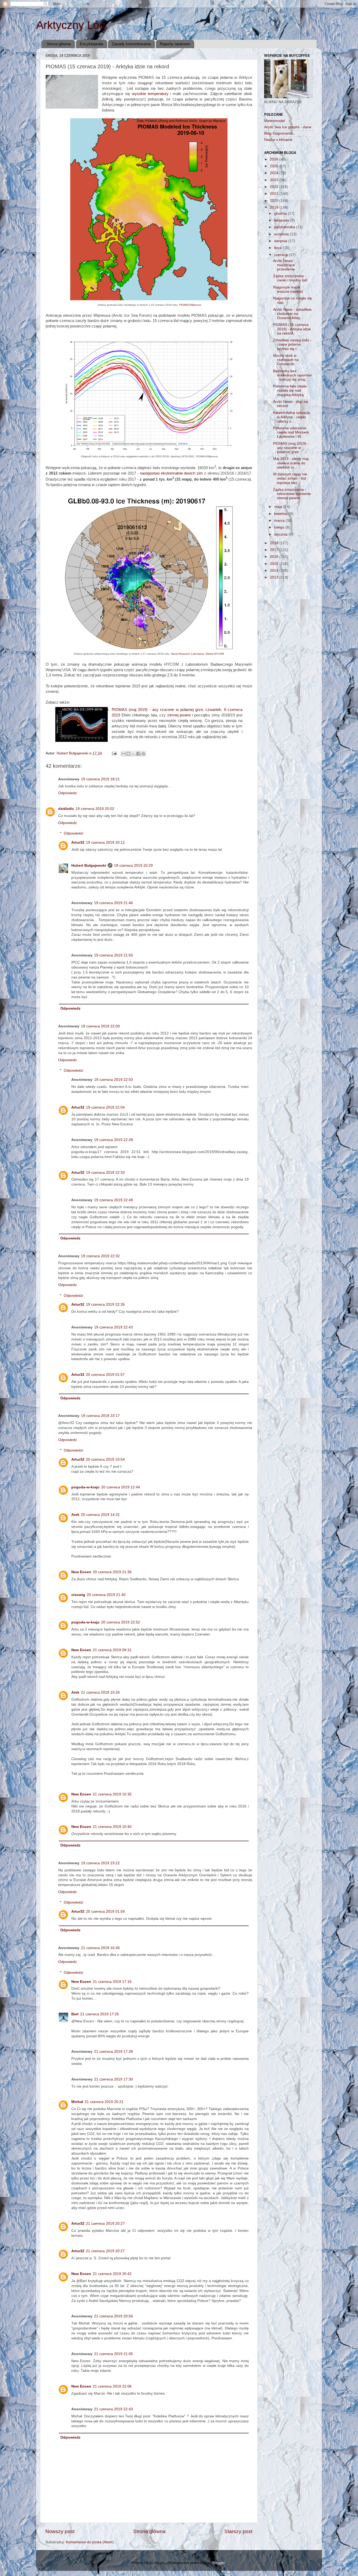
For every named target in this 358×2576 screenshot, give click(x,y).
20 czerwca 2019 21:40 (106, 1595)
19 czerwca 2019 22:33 (105, 1173)
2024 (275, 173)
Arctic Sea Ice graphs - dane (288, 127)
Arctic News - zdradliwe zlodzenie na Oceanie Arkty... (292, 314)
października (285, 227)
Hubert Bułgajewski (89, 866)
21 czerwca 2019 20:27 (105, 2224)
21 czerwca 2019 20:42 (112, 2274)
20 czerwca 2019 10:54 (105, 1459)
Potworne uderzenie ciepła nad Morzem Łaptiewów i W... (291, 432)
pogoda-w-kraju (85, 1487)
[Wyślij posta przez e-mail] (114, 753)
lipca (278, 248)
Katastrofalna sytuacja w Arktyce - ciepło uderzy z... (291, 417)
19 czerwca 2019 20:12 (105, 842)
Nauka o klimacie (278, 140)
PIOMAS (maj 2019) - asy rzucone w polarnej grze (291, 448)
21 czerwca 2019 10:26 (100, 1692)
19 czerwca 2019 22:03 (113, 1080)
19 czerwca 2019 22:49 (113, 1200)
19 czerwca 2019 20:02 (95, 809)
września (282, 234)
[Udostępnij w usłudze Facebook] (138, 754)
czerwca (281, 255)
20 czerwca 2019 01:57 (105, 1375)
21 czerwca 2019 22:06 (112, 2386)
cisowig (78, 1595)
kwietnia (281, 514)
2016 (275, 557)
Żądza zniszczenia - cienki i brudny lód (290, 278)
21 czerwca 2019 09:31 (112, 1650)
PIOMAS (185, 305)
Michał (77, 2102)
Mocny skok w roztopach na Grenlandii (286, 360)
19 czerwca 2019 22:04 (105, 1107)
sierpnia (281, 241)
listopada (282, 220)
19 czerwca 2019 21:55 (113, 955)
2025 (275, 166)
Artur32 (78, 842)
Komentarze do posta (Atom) (90, 2542)
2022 (275, 187)
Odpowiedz (67, 793)
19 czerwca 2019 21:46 (113, 903)
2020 (275, 201)
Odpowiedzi (73, 833)
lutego (280, 527)
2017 (275, 550)
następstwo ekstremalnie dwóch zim (171, 473)
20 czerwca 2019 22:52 (121, 1622)
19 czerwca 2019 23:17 (100, 1416)
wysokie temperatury (150, 94)
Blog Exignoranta (278, 133)
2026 (275, 159)
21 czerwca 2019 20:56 (113, 2316)
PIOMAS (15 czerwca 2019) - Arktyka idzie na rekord (292, 329)
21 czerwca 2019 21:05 (113, 2354)
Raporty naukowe (175, 44)
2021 (275, 194)
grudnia (281, 213)
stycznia (281, 534)
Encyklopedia (91, 44)
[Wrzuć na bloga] (128, 754)
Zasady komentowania (131, 44)
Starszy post (238, 2531)
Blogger (219, 2563)
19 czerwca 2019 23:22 (100, 1863)
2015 (275, 564)
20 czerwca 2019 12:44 (121, 1487)
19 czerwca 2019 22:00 (100, 1026)
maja (279, 507)
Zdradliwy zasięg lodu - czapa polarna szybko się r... (292, 344)
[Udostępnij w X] (133, 754)
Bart (75, 2014)
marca (280, 521)
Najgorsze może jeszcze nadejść (288, 289)
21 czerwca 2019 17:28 (113, 2052)
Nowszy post (60, 2531)
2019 (275, 207)
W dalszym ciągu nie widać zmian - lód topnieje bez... (290, 478)
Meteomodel (275, 121)
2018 (275, 543)
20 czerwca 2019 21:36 (112, 1572)
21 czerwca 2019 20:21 (104, 2102)
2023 (275, 180)
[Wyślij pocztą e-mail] (123, 754)
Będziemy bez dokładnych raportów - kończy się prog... (292, 375)
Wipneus (196, 305)
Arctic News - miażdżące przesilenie (284, 265)
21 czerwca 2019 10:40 (112, 1827)
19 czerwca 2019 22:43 (113, 1327)
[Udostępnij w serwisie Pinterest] (143, 754)
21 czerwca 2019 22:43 (113, 2409)
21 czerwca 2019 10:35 (112, 1794)
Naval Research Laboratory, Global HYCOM (197, 654)
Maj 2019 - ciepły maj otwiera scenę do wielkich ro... (291, 463)
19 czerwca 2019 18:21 (100, 779)
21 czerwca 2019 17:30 (113, 2079)
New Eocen (81, 1572)
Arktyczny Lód (71, 25)
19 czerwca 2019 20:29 (133, 866)
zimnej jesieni (179, 715)
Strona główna (59, 44)
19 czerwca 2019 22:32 (100, 1256)
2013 (275, 577)
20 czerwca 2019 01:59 (105, 1912)
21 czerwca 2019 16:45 (100, 1948)
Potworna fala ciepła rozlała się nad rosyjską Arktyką (290, 390)
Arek (75, 1515)
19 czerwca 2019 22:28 (113, 1140)
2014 (275, 571)
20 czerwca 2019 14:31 (100, 1515)
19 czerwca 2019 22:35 (105, 1304)
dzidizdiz (66, 809)
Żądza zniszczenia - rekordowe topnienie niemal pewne (292, 494)
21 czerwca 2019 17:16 (112, 1982)
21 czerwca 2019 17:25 (100, 2014)
